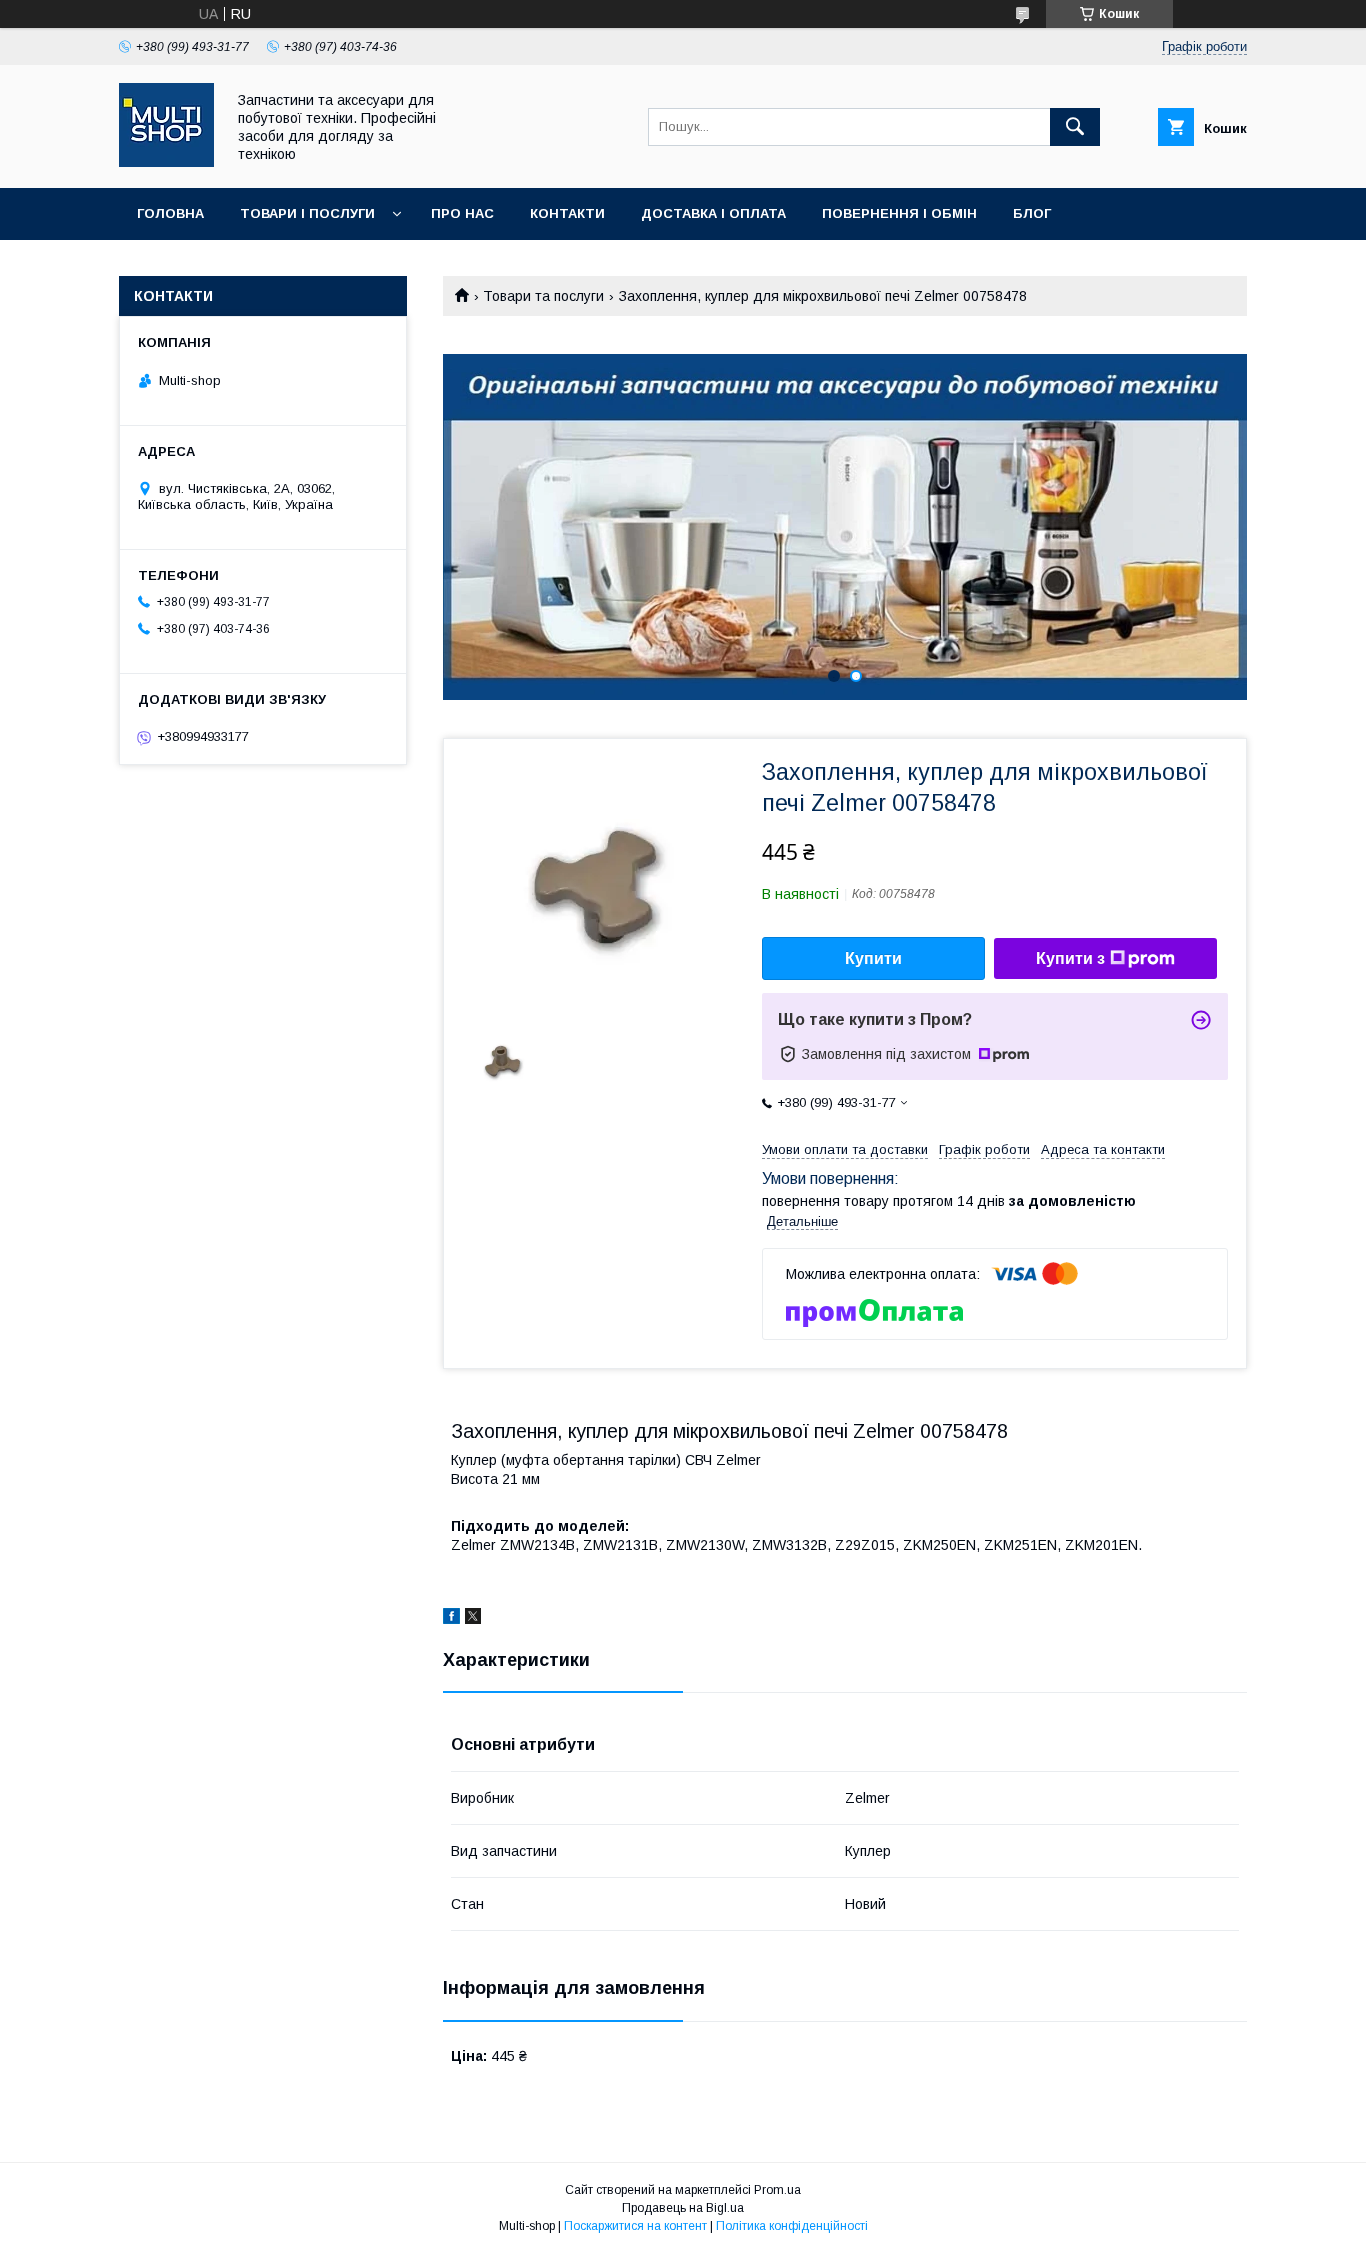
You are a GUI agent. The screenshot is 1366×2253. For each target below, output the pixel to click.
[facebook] (451, 1619)
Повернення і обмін (899, 213)
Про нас (462, 213)
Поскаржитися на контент (635, 2226)
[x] (473, 1619)
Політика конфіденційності (792, 2226)
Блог (1032, 213)
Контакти (567, 213)
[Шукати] (1075, 127)
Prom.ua (777, 2190)
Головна (170, 213)
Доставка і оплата (713, 213)
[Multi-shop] (166, 162)
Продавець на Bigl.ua (683, 2208)
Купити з (1070, 958)
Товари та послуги (543, 296)
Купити (873, 958)
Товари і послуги (307, 213)
